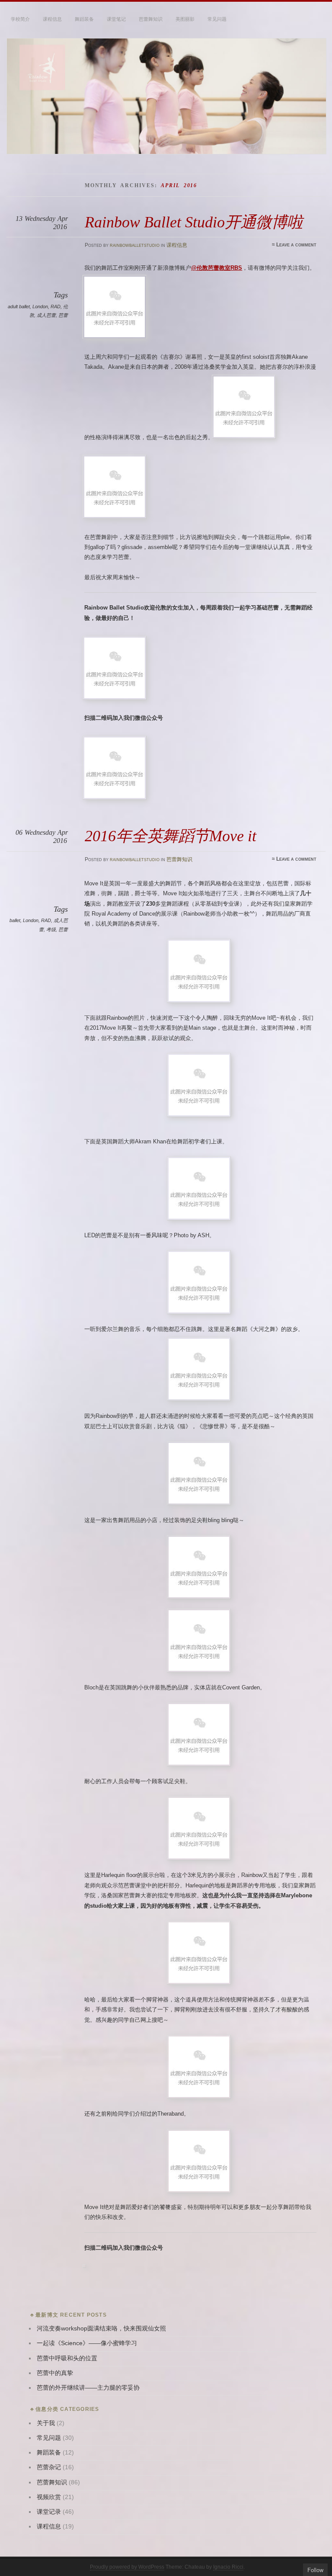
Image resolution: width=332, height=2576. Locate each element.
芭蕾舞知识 (151, 19)
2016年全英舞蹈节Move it (171, 836)
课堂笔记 (116, 19)
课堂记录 (49, 2512)
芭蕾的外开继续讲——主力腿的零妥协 (88, 2388)
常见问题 (217, 19)
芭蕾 (63, 315)
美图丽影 (185, 19)
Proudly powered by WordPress (127, 2567)
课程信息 (52, 19)
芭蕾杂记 (49, 2467)
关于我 (46, 2423)
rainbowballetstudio (135, 245)
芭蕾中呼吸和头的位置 (67, 2358)
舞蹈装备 (84, 19)
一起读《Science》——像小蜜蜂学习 (87, 2343)
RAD (56, 306)
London (40, 306)
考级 (51, 929)
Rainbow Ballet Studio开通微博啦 (194, 222)
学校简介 (20, 19)
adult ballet (19, 306)
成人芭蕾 (46, 315)
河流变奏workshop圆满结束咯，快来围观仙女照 (101, 2329)
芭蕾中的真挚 (55, 2373)
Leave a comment (296, 245)
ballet (15, 920)
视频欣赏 (49, 2497)
